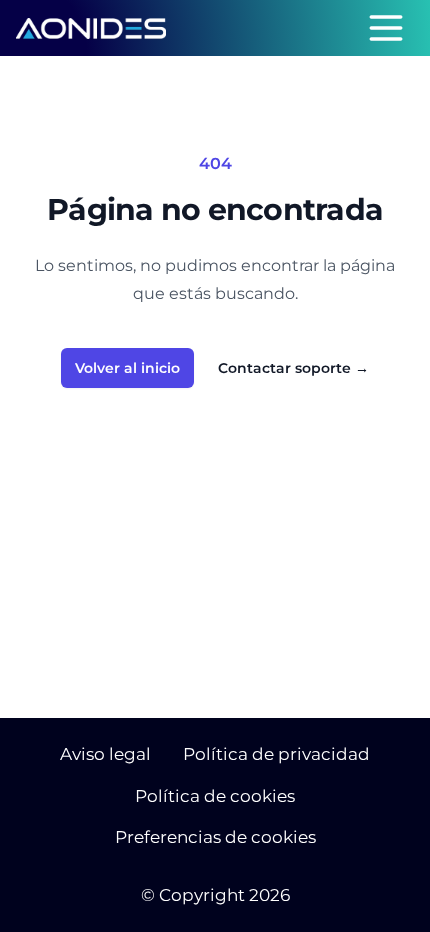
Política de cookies (215, 796)
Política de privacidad (276, 754)
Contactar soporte (293, 368)
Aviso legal (105, 754)
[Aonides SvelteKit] (91, 28)
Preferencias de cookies (215, 837)
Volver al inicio (127, 368)
